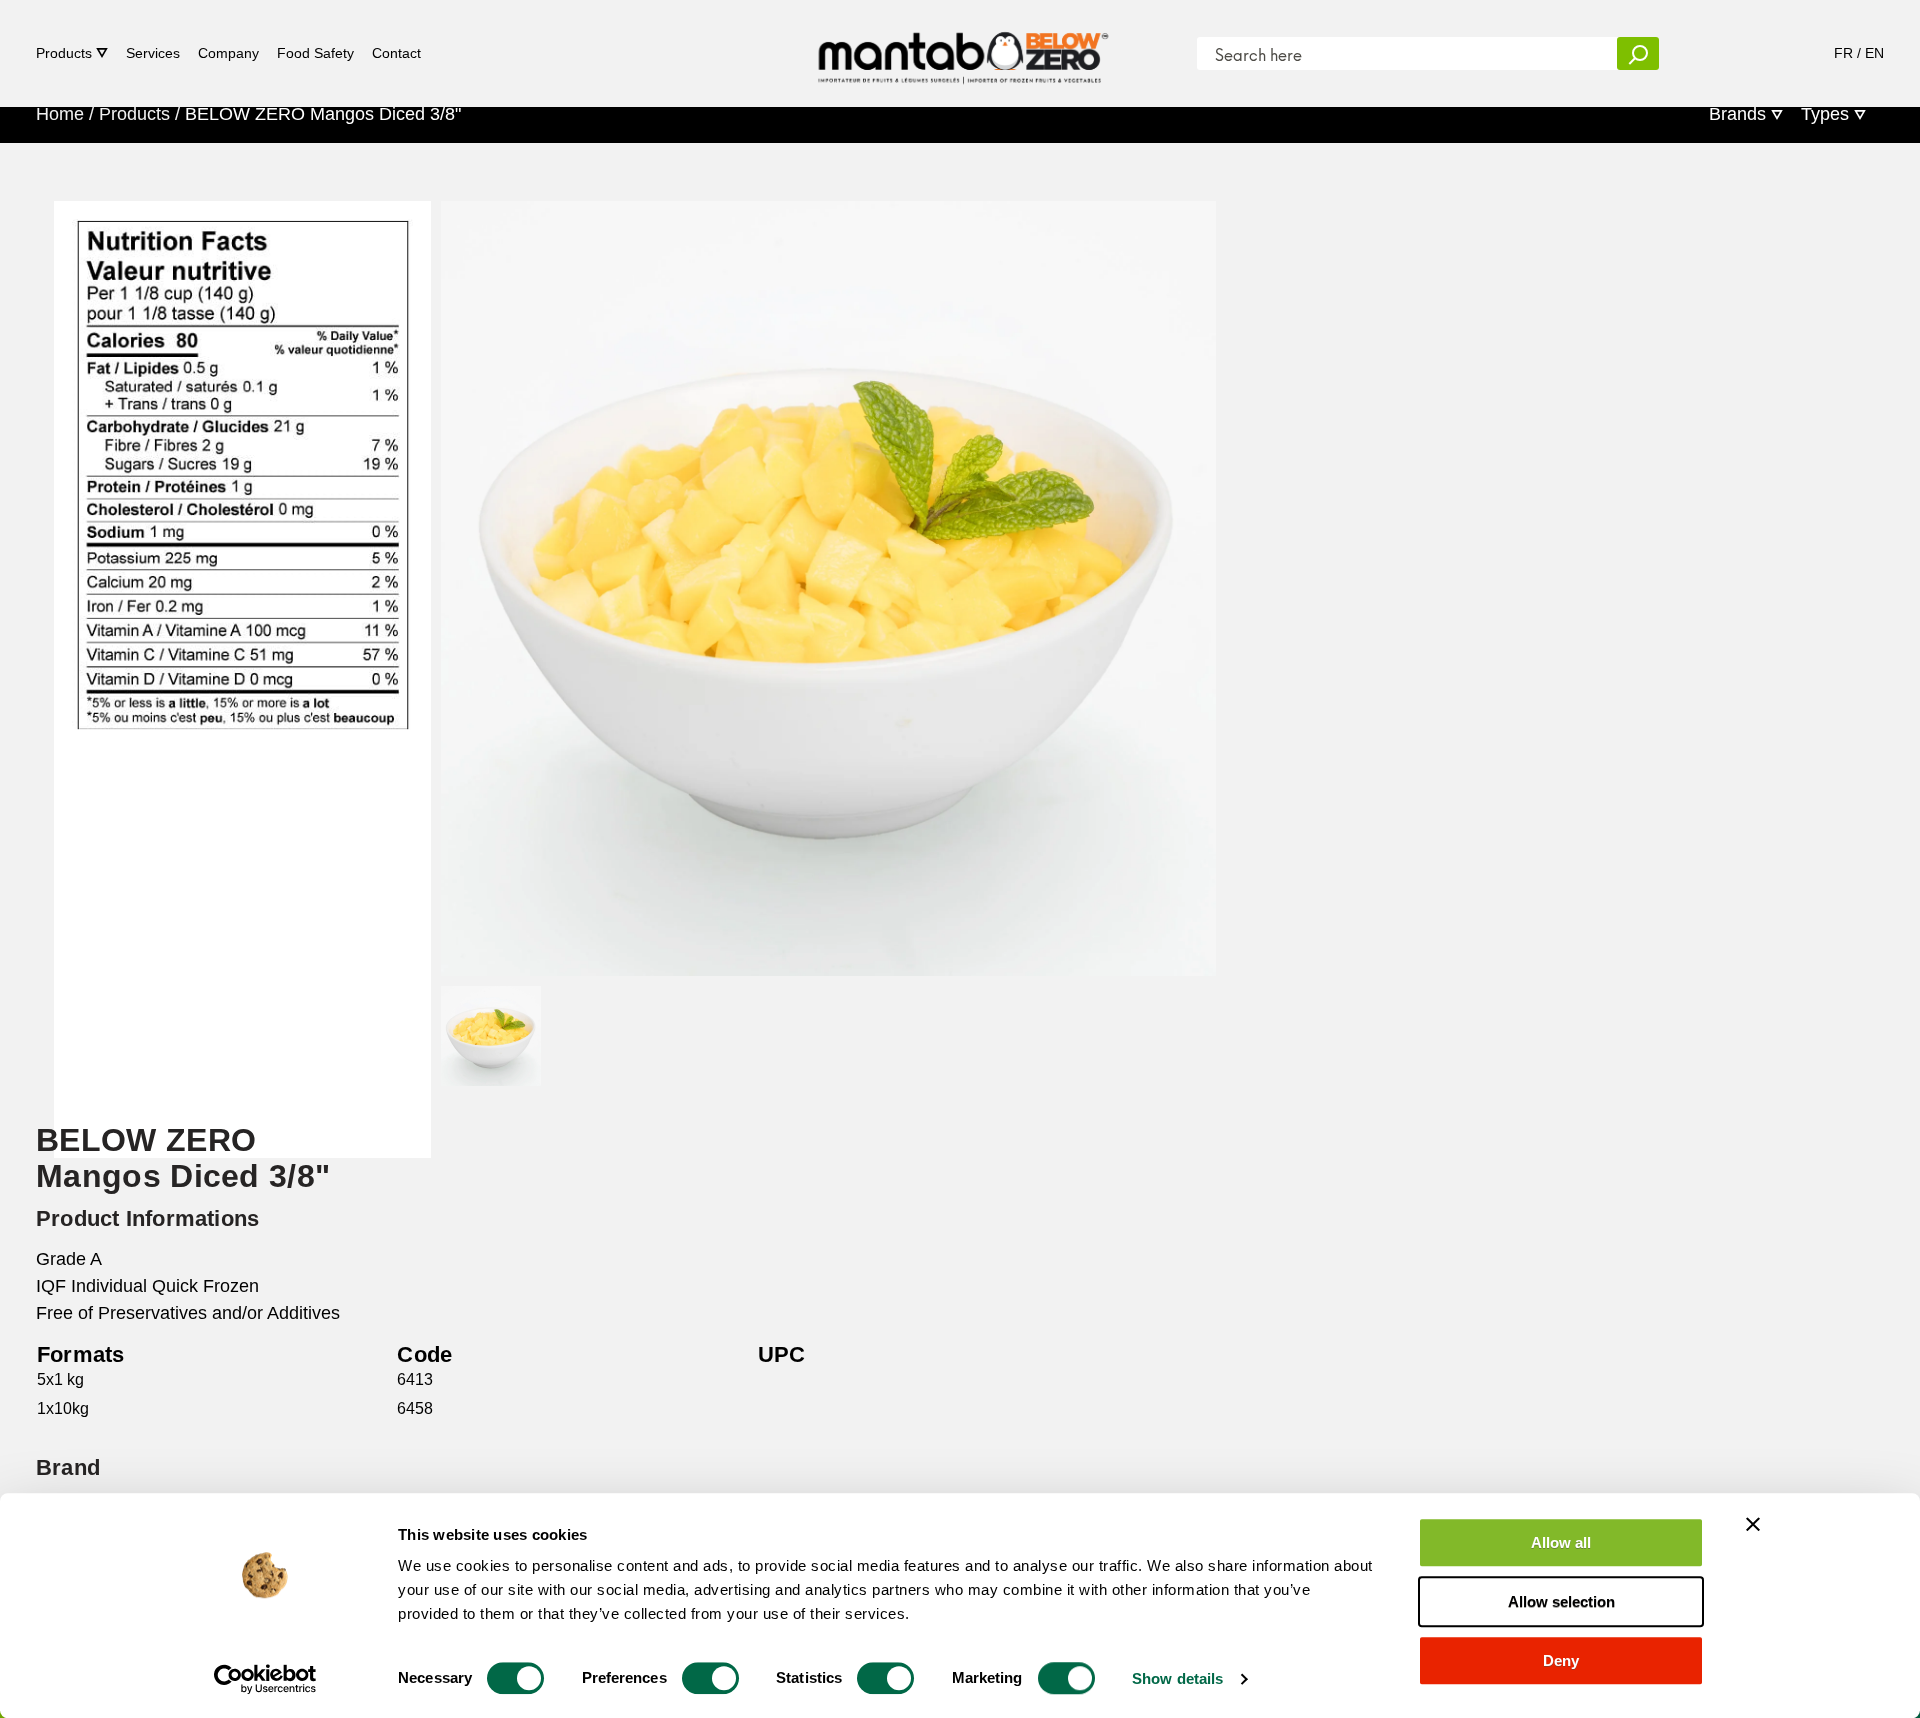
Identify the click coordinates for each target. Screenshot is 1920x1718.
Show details (1177, 1678)
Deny (1561, 1660)
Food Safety (315, 53)
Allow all (1561, 1542)
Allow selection (1561, 1601)
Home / (65, 114)
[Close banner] (1753, 1524)
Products (64, 53)
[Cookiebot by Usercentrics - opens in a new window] (265, 1679)
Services (153, 53)
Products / (139, 114)
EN (1874, 53)
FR (1843, 53)
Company (228, 53)
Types (1825, 114)
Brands (1737, 114)
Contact (396, 53)
